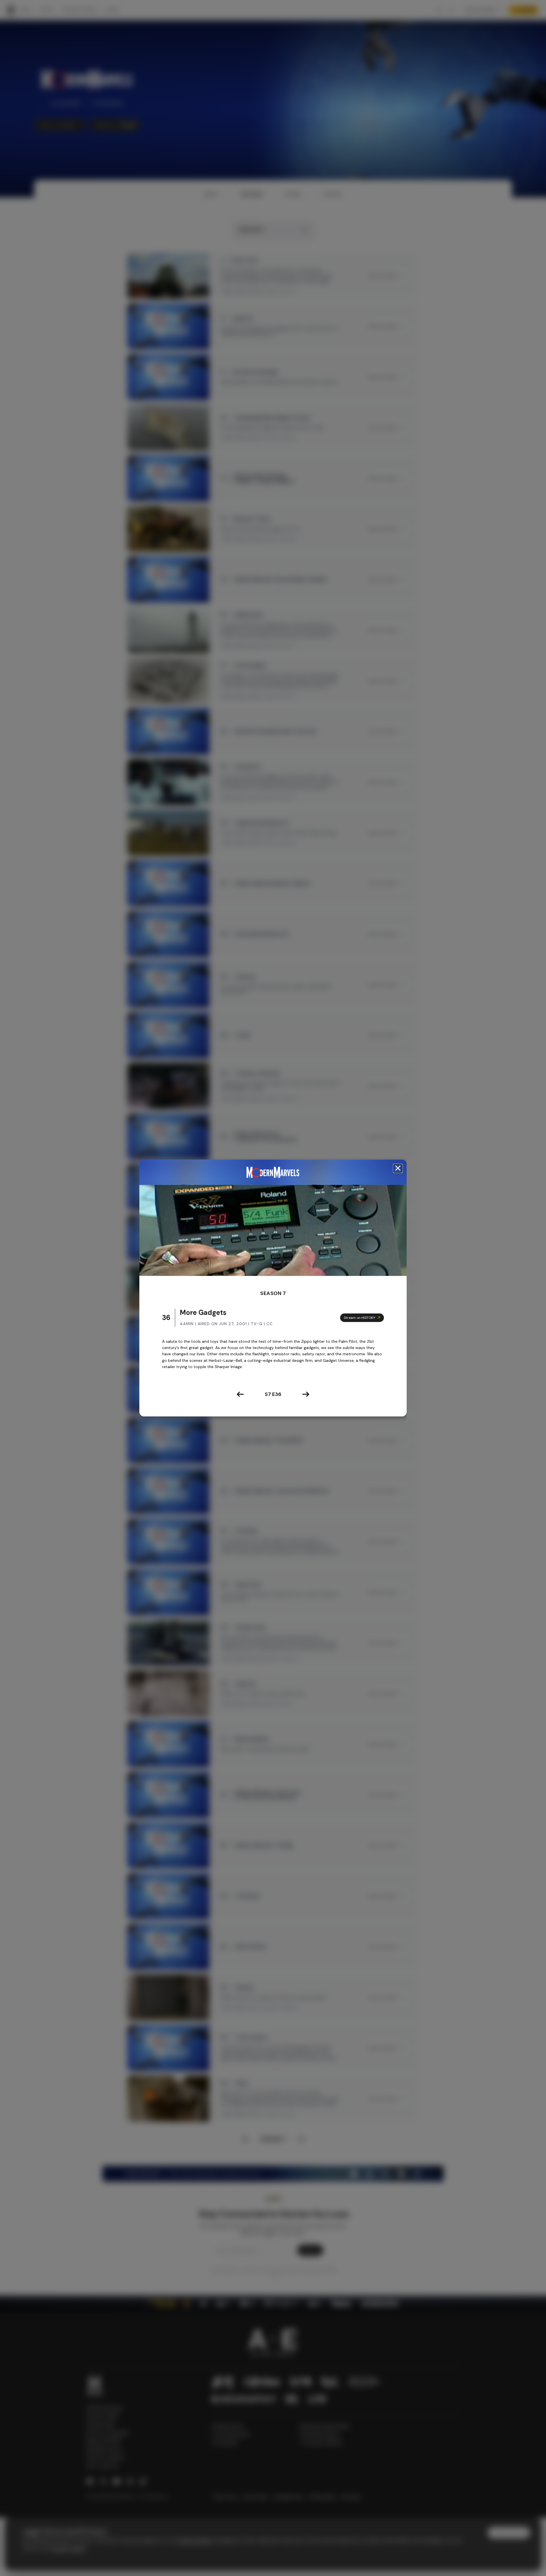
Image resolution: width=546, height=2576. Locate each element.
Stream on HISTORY (360, 1317)
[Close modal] (398, 1168)
